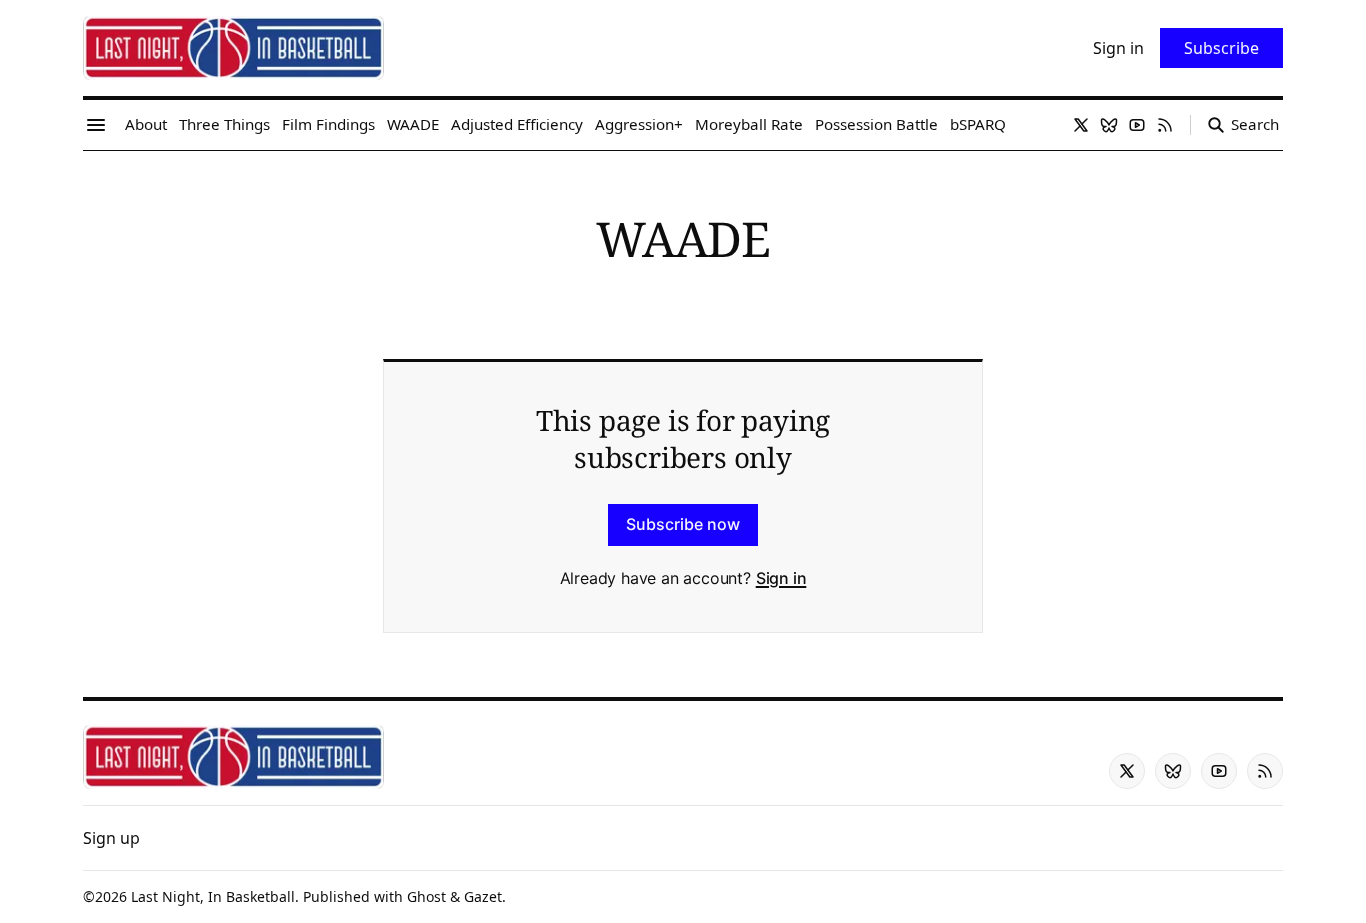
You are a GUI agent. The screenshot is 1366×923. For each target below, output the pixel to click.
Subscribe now (683, 524)
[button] (111, 838)
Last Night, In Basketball (213, 896)
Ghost (426, 896)
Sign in (781, 578)
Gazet (483, 896)
